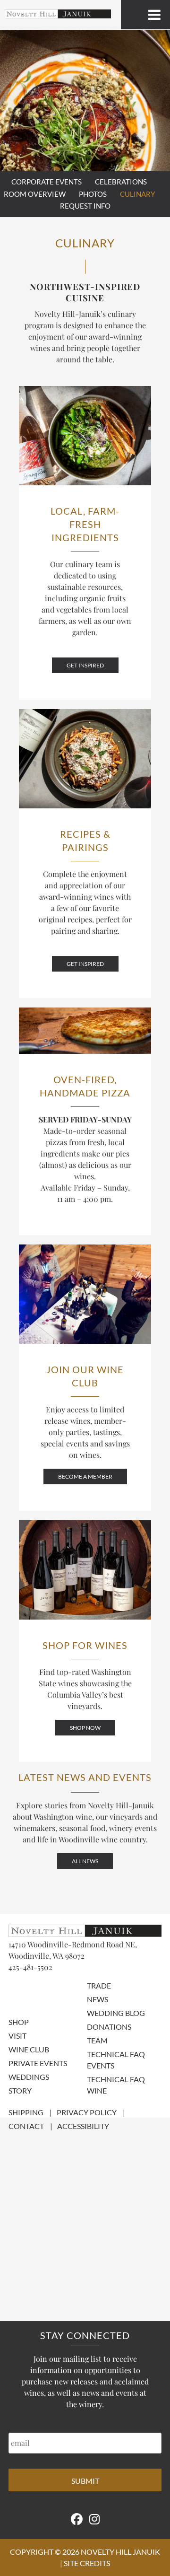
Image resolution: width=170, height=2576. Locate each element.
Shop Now (85, 1728)
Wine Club (29, 2049)
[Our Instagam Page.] (94, 2519)
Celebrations (121, 182)
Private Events (38, 2063)
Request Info (85, 206)
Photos (93, 194)
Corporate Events (47, 182)
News (98, 1999)
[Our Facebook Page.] (77, 2519)
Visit (17, 2036)
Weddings (29, 2077)
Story (20, 2090)
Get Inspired (85, 665)
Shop (19, 2022)
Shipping (26, 2112)
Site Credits (87, 2563)
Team (97, 2040)
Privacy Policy (87, 2112)
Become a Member (85, 1476)
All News (85, 1861)
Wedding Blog (116, 2013)
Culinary (137, 194)
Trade (99, 1985)
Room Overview (35, 194)
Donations (109, 2027)
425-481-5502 (30, 1967)
